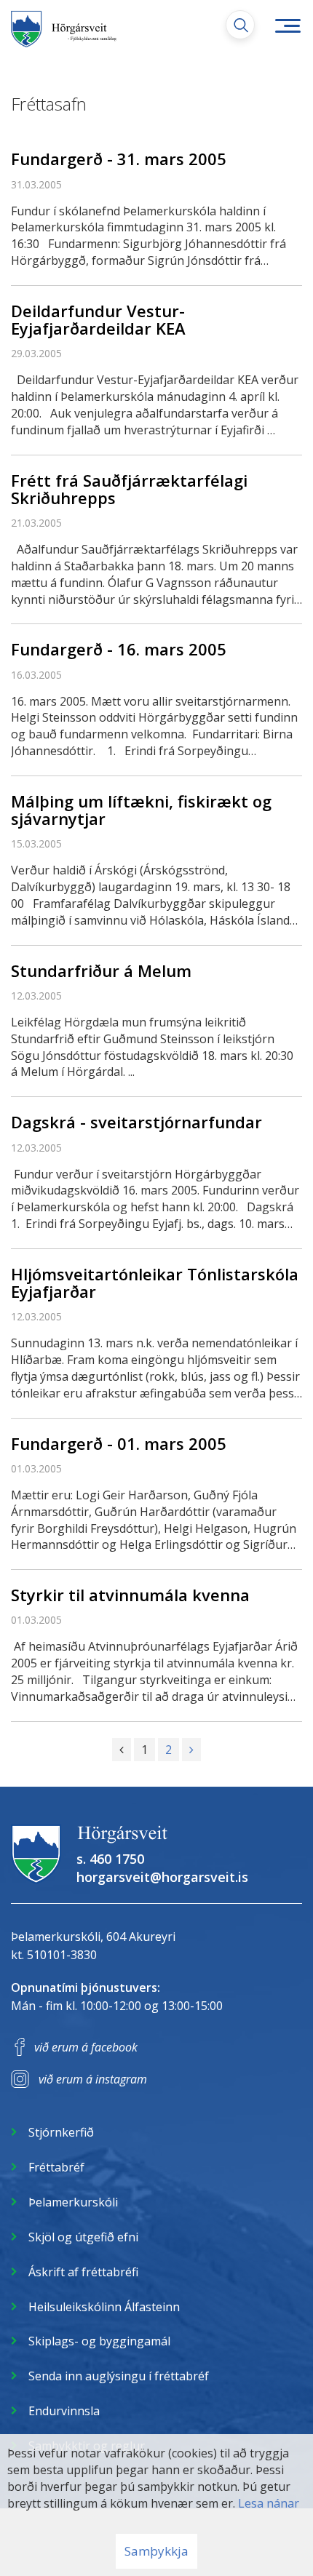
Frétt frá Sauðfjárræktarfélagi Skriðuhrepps (129, 489)
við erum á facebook (86, 2047)
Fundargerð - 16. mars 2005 (119, 649)
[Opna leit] (240, 25)
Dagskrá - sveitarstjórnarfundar (136, 1122)
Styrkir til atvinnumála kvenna (130, 1595)
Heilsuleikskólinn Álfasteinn (104, 2307)
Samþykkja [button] (156, 2551)
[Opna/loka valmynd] (288, 25)
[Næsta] (191, 1750)
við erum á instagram (93, 2079)
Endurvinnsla (64, 2411)
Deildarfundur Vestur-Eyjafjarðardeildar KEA (98, 319)
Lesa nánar (269, 2503)
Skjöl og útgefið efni (83, 2237)
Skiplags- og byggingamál (99, 2341)
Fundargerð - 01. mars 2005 (119, 1443)
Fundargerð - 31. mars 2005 (119, 159)
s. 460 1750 (110, 1859)
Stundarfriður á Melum (101, 970)
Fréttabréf (56, 2167)
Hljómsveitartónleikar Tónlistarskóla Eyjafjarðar (155, 1283)
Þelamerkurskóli (73, 2202)
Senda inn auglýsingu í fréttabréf (119, 2376)
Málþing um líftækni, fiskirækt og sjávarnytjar (141, 810)
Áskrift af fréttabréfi (83, 2272)
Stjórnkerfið (61, 2132)
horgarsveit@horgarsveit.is (162, 1877)
